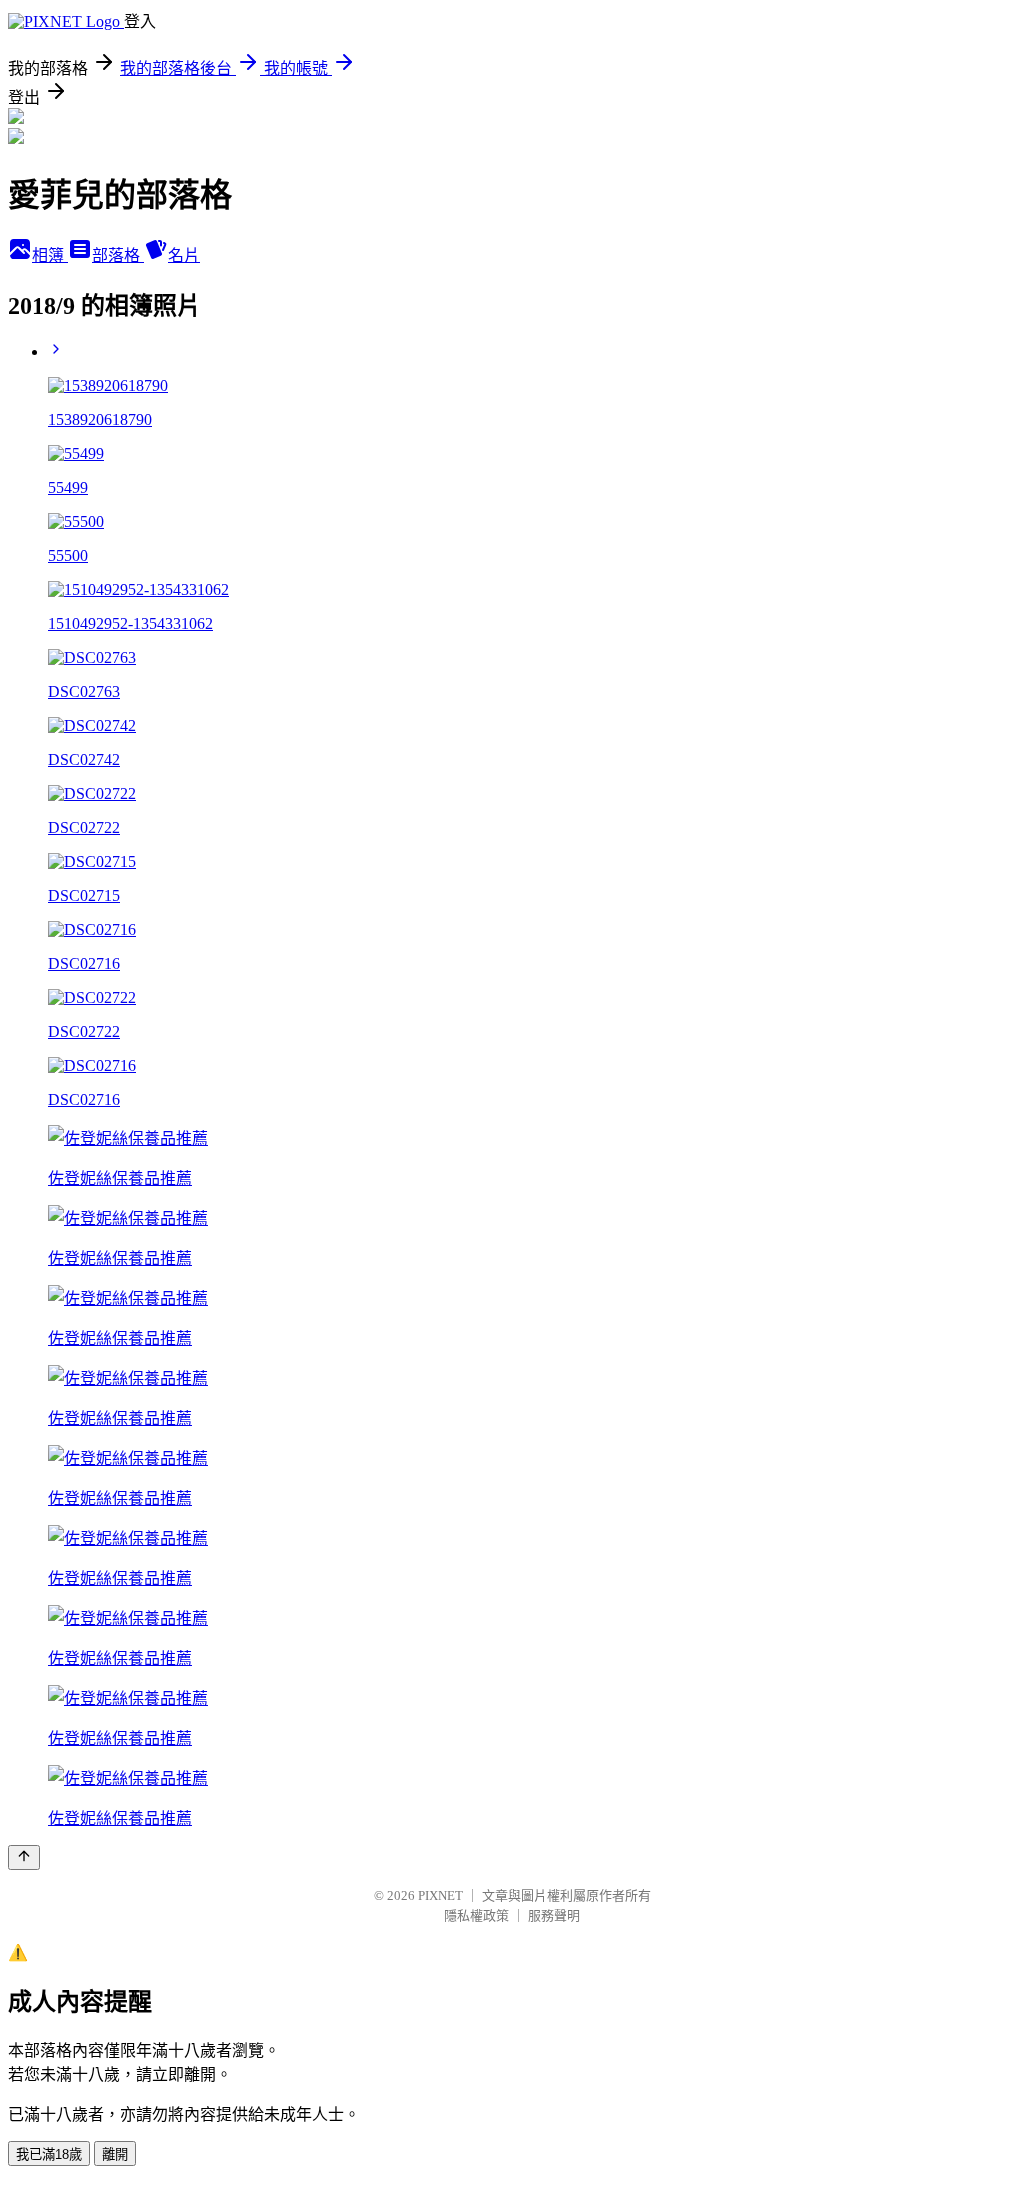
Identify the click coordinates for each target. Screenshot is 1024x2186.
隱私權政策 (476, 1915)
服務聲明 (554, 1915)
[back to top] (24, 1857)
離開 (115, 2154)
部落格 (118, 255)
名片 (184, 255)
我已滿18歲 (49, 2154)
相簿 (50, 255)
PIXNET (440, 1895)
